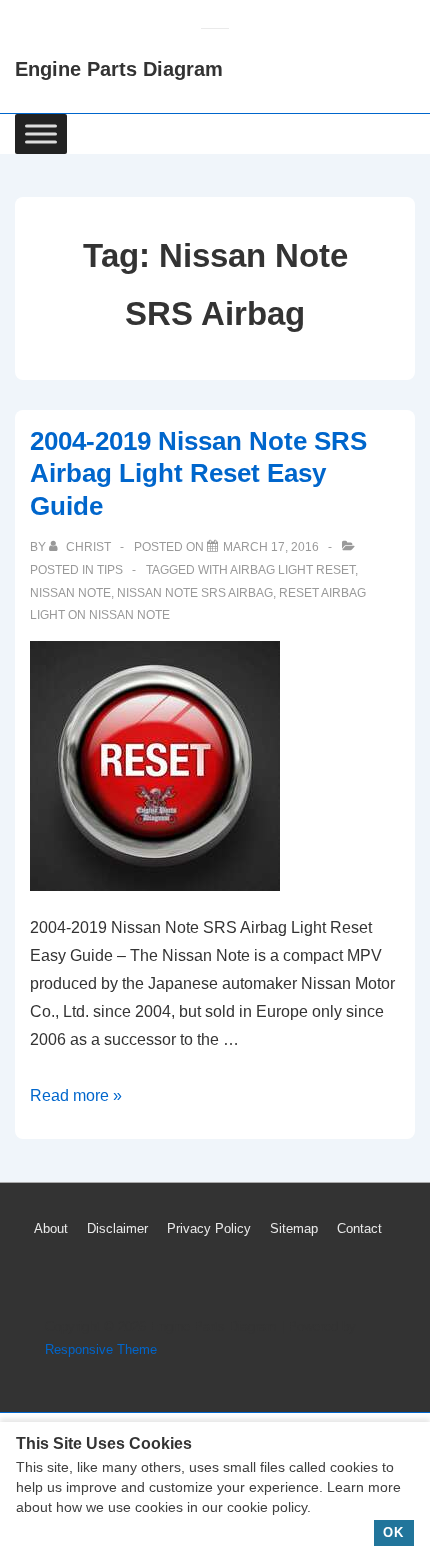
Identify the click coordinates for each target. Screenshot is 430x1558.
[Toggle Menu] (41, 133)
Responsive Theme (101, 1349)
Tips (110, 570)
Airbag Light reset (292, 570)
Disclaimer (117, 1228)
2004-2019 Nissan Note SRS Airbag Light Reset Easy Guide (198, 473)
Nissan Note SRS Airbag (195, 593)
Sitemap (294, 1228)
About (51, 1228)
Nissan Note (70, 593)
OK (393, 1532)
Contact (359, 1228)
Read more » (76, 1095)
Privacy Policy (209, 1228)
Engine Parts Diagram (119, 69)
